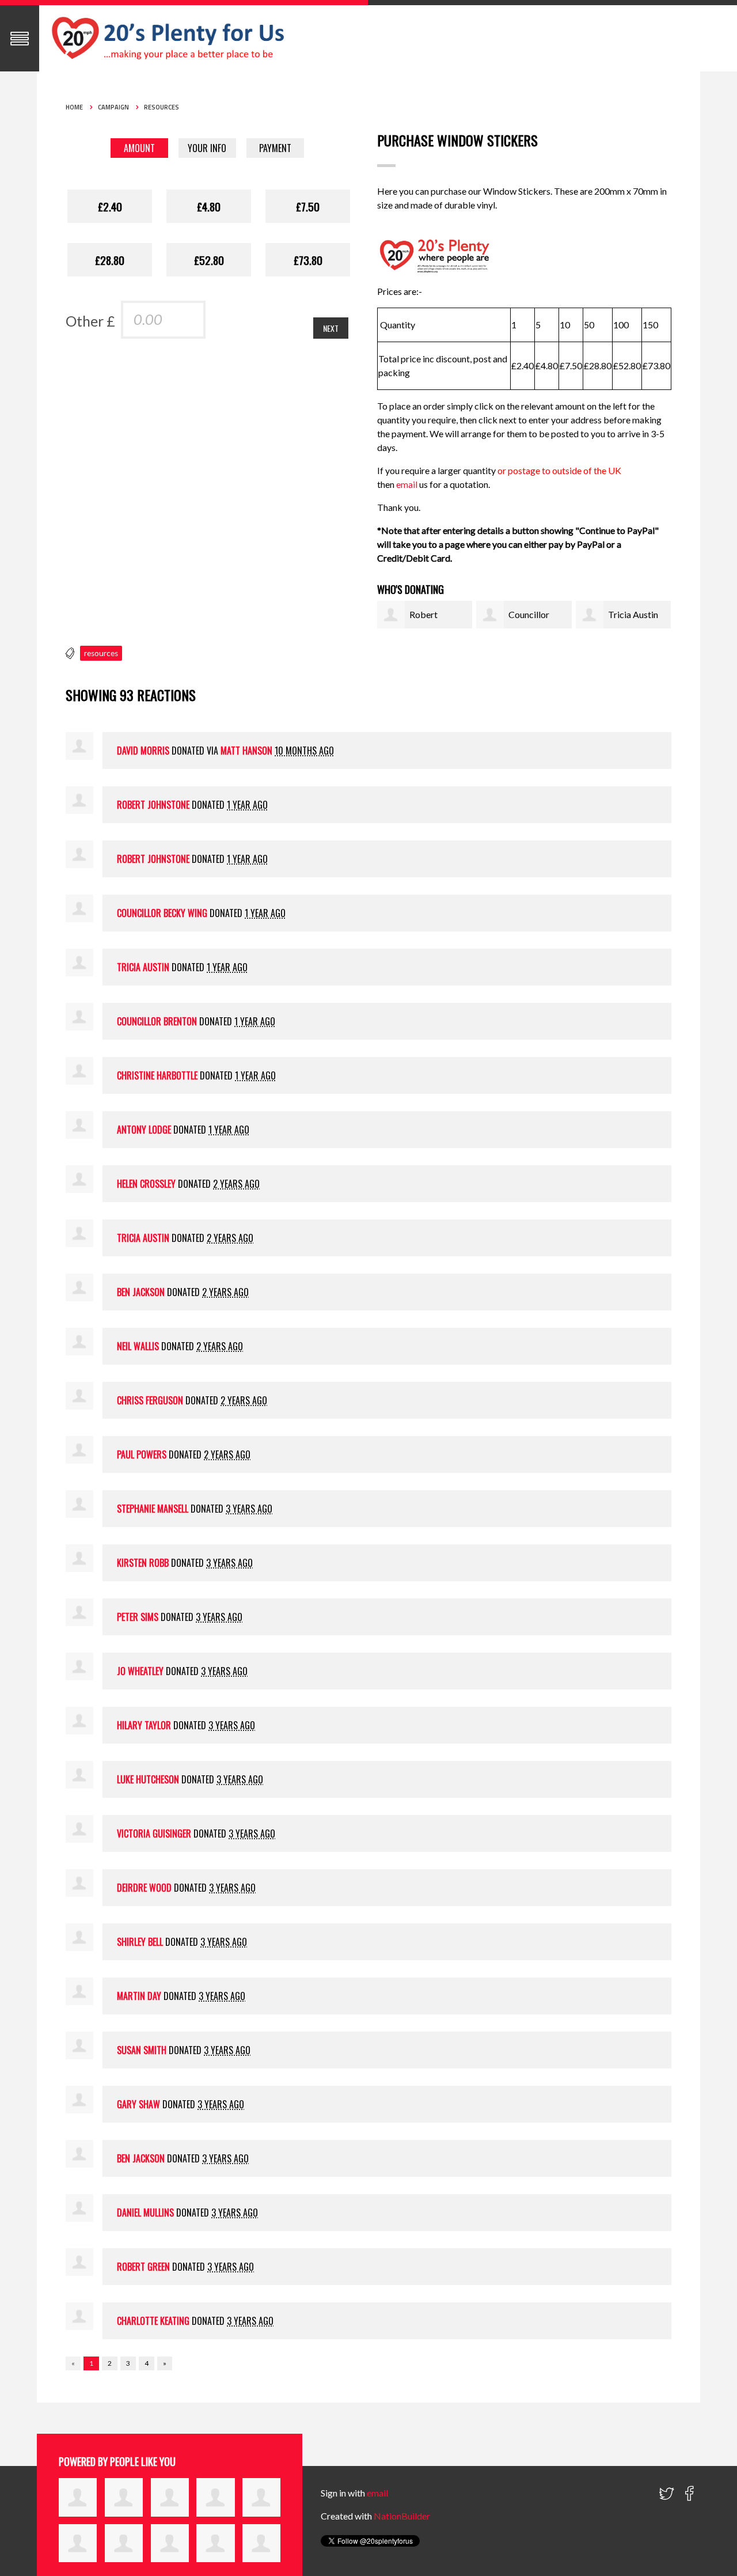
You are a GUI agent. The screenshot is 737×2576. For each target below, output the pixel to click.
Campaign (113, 107)
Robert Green (143, 2267)
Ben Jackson (141, 1292)
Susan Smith (142, 2050)
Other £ (90, 321)
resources (101, 653)
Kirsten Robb (143, 1563)
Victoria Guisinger (154, 1833)
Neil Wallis (138, 1346)
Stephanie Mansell (153, 1509)
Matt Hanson (246, 751)
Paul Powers (142, 1454)
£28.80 (110, 260)
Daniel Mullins (145, 2213)
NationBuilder (402, 2516)
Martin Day (139, 1996)
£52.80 (209, 260)
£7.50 (308, 206)
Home (74, 107)
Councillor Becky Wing (162, 913)
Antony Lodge (144, 1130)
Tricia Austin (633, 614)
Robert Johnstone (153, 805)
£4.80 (209, 206)
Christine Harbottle (157, 1075)
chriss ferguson (150, 1400)
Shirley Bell (140, 1942)
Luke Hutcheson (148, 1779)
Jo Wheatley (140, 1671)
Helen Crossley (146, 1184)
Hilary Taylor (144, 1725)
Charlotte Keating (153, 2321)
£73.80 (308, 260)
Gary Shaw (138, 2104)
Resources (162, 107)
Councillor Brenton (157, 1021)
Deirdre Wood (144, 1888)
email (408, 484)
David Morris (143, 751)
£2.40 (110, 206)
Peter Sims (138, 1617)
